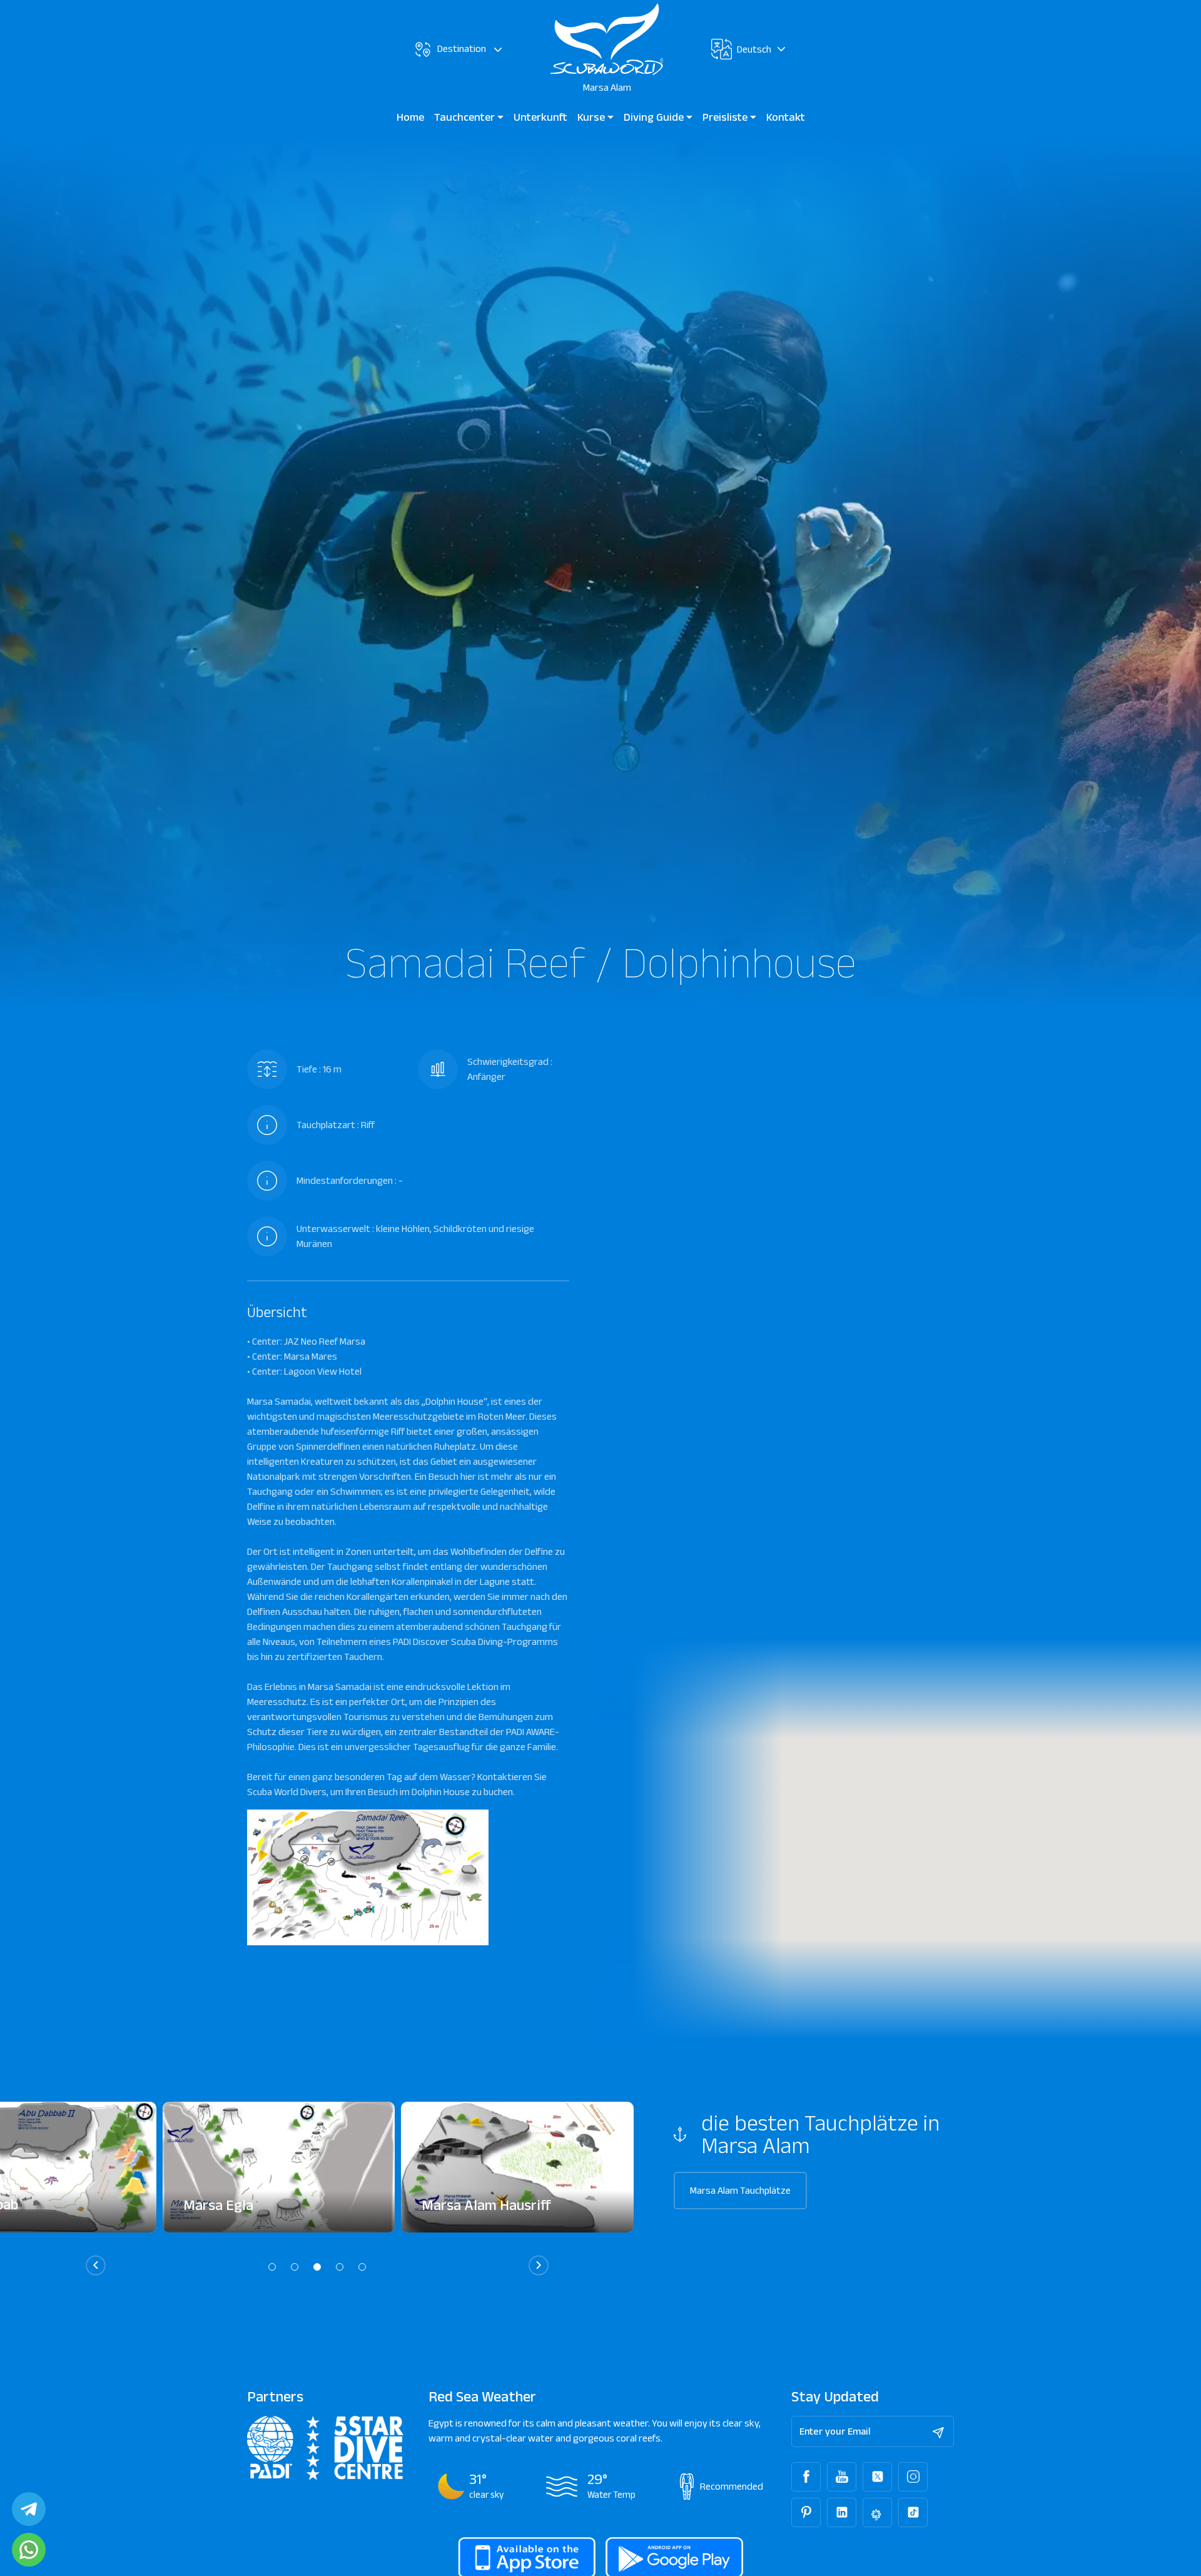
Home (410, 117)
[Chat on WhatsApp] (29, 2550)
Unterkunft (540, 117)
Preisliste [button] (726, 117)
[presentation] (96, 2265)
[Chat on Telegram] (29, 2509)
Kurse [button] (592, 117)
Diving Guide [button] (655, 117)
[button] (272, 2267)
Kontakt (786, 117)
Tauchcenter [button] (466, 117)
